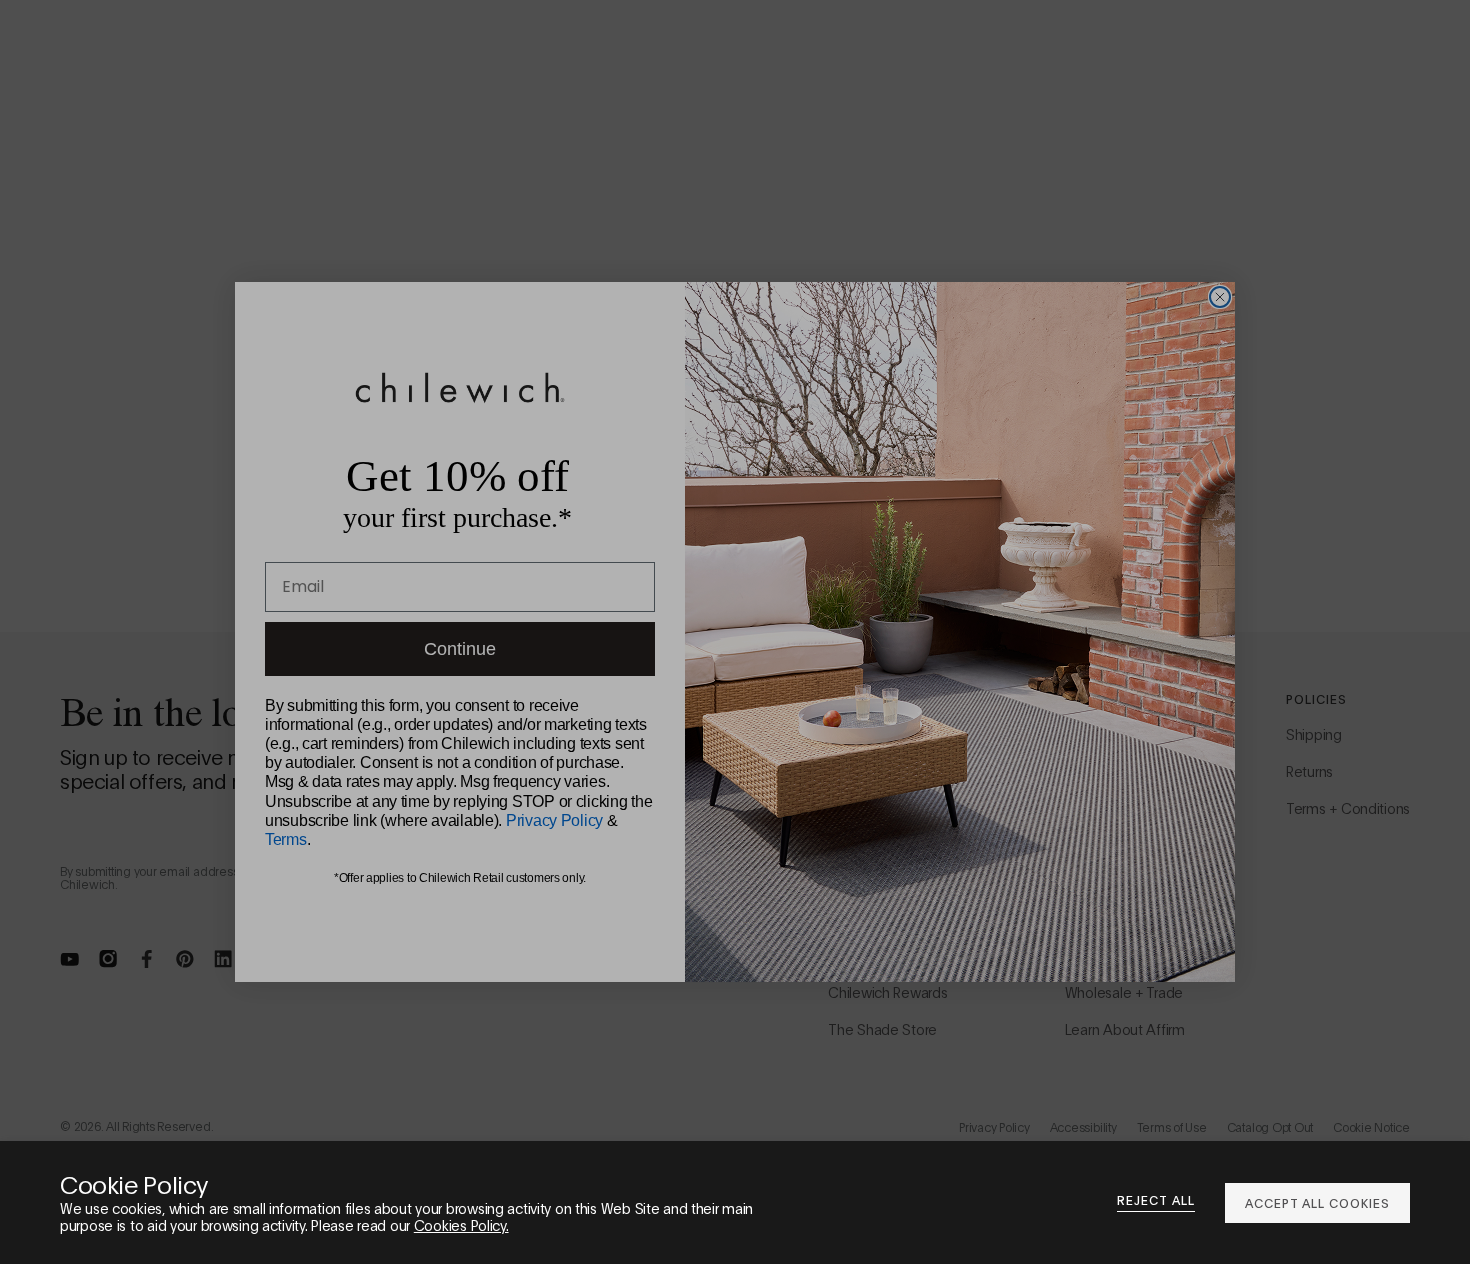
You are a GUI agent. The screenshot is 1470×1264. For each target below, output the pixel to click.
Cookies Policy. (461, 1224)
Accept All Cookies (1317, 1202)
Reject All (1156, 1200)
